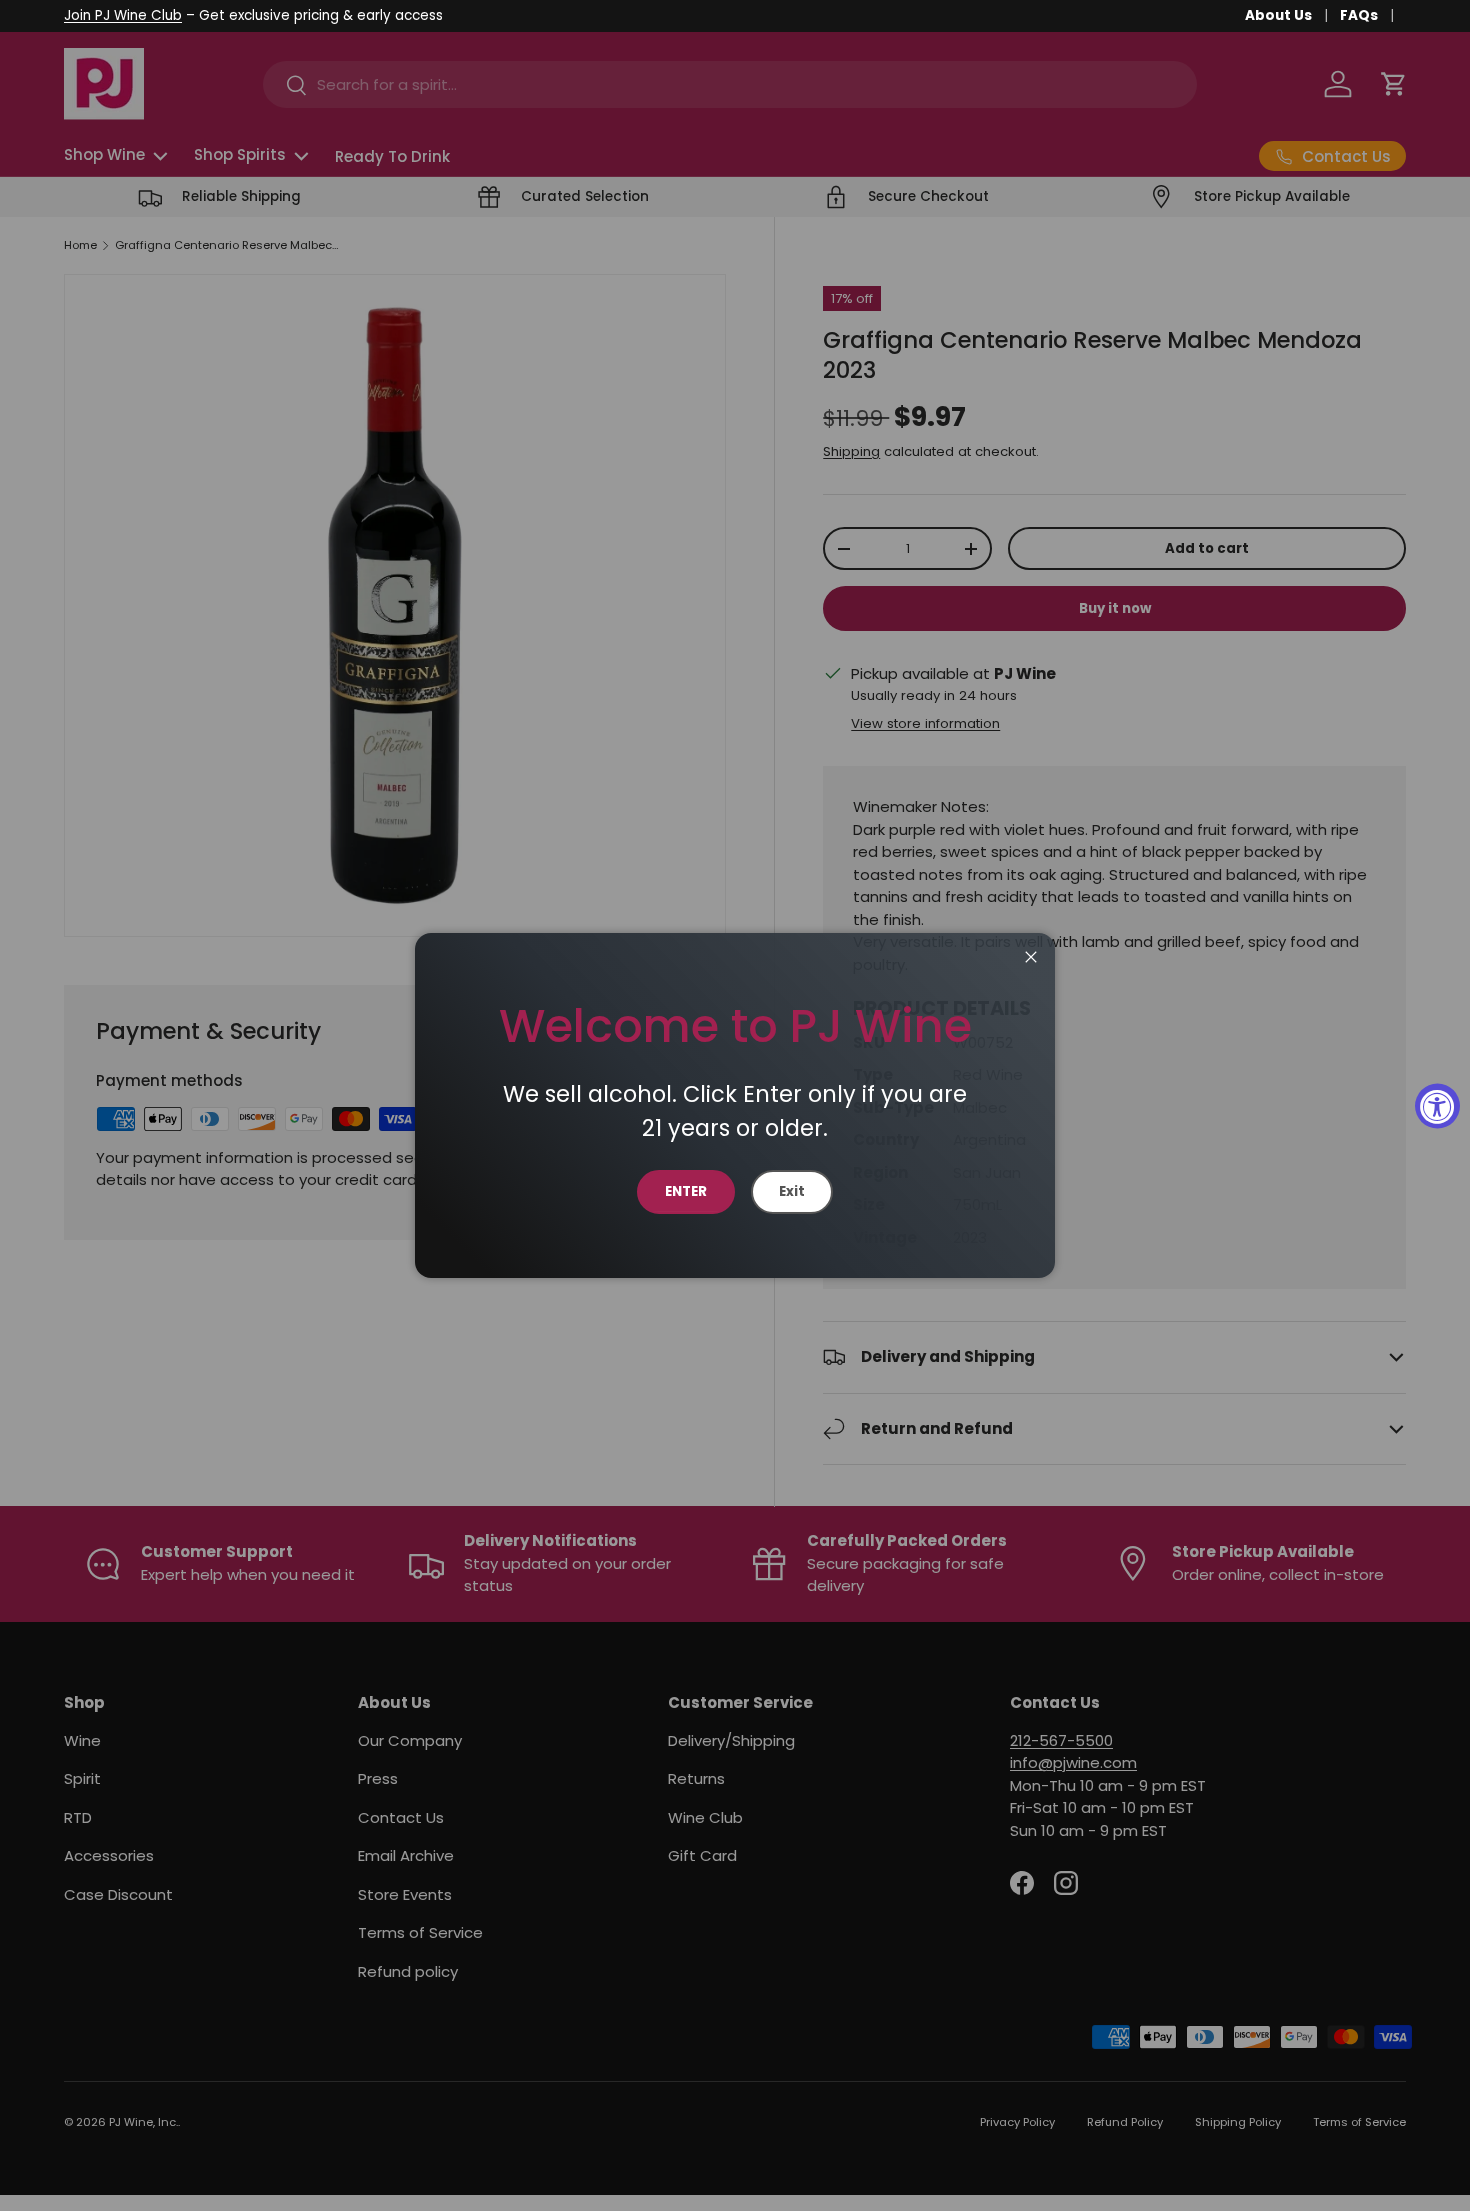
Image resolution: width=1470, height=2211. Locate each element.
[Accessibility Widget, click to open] (1437, 1105)
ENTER (686, 1191)
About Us (1278, 15)
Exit (792, 1191)
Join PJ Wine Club (123, 15)
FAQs (1359, 15)
